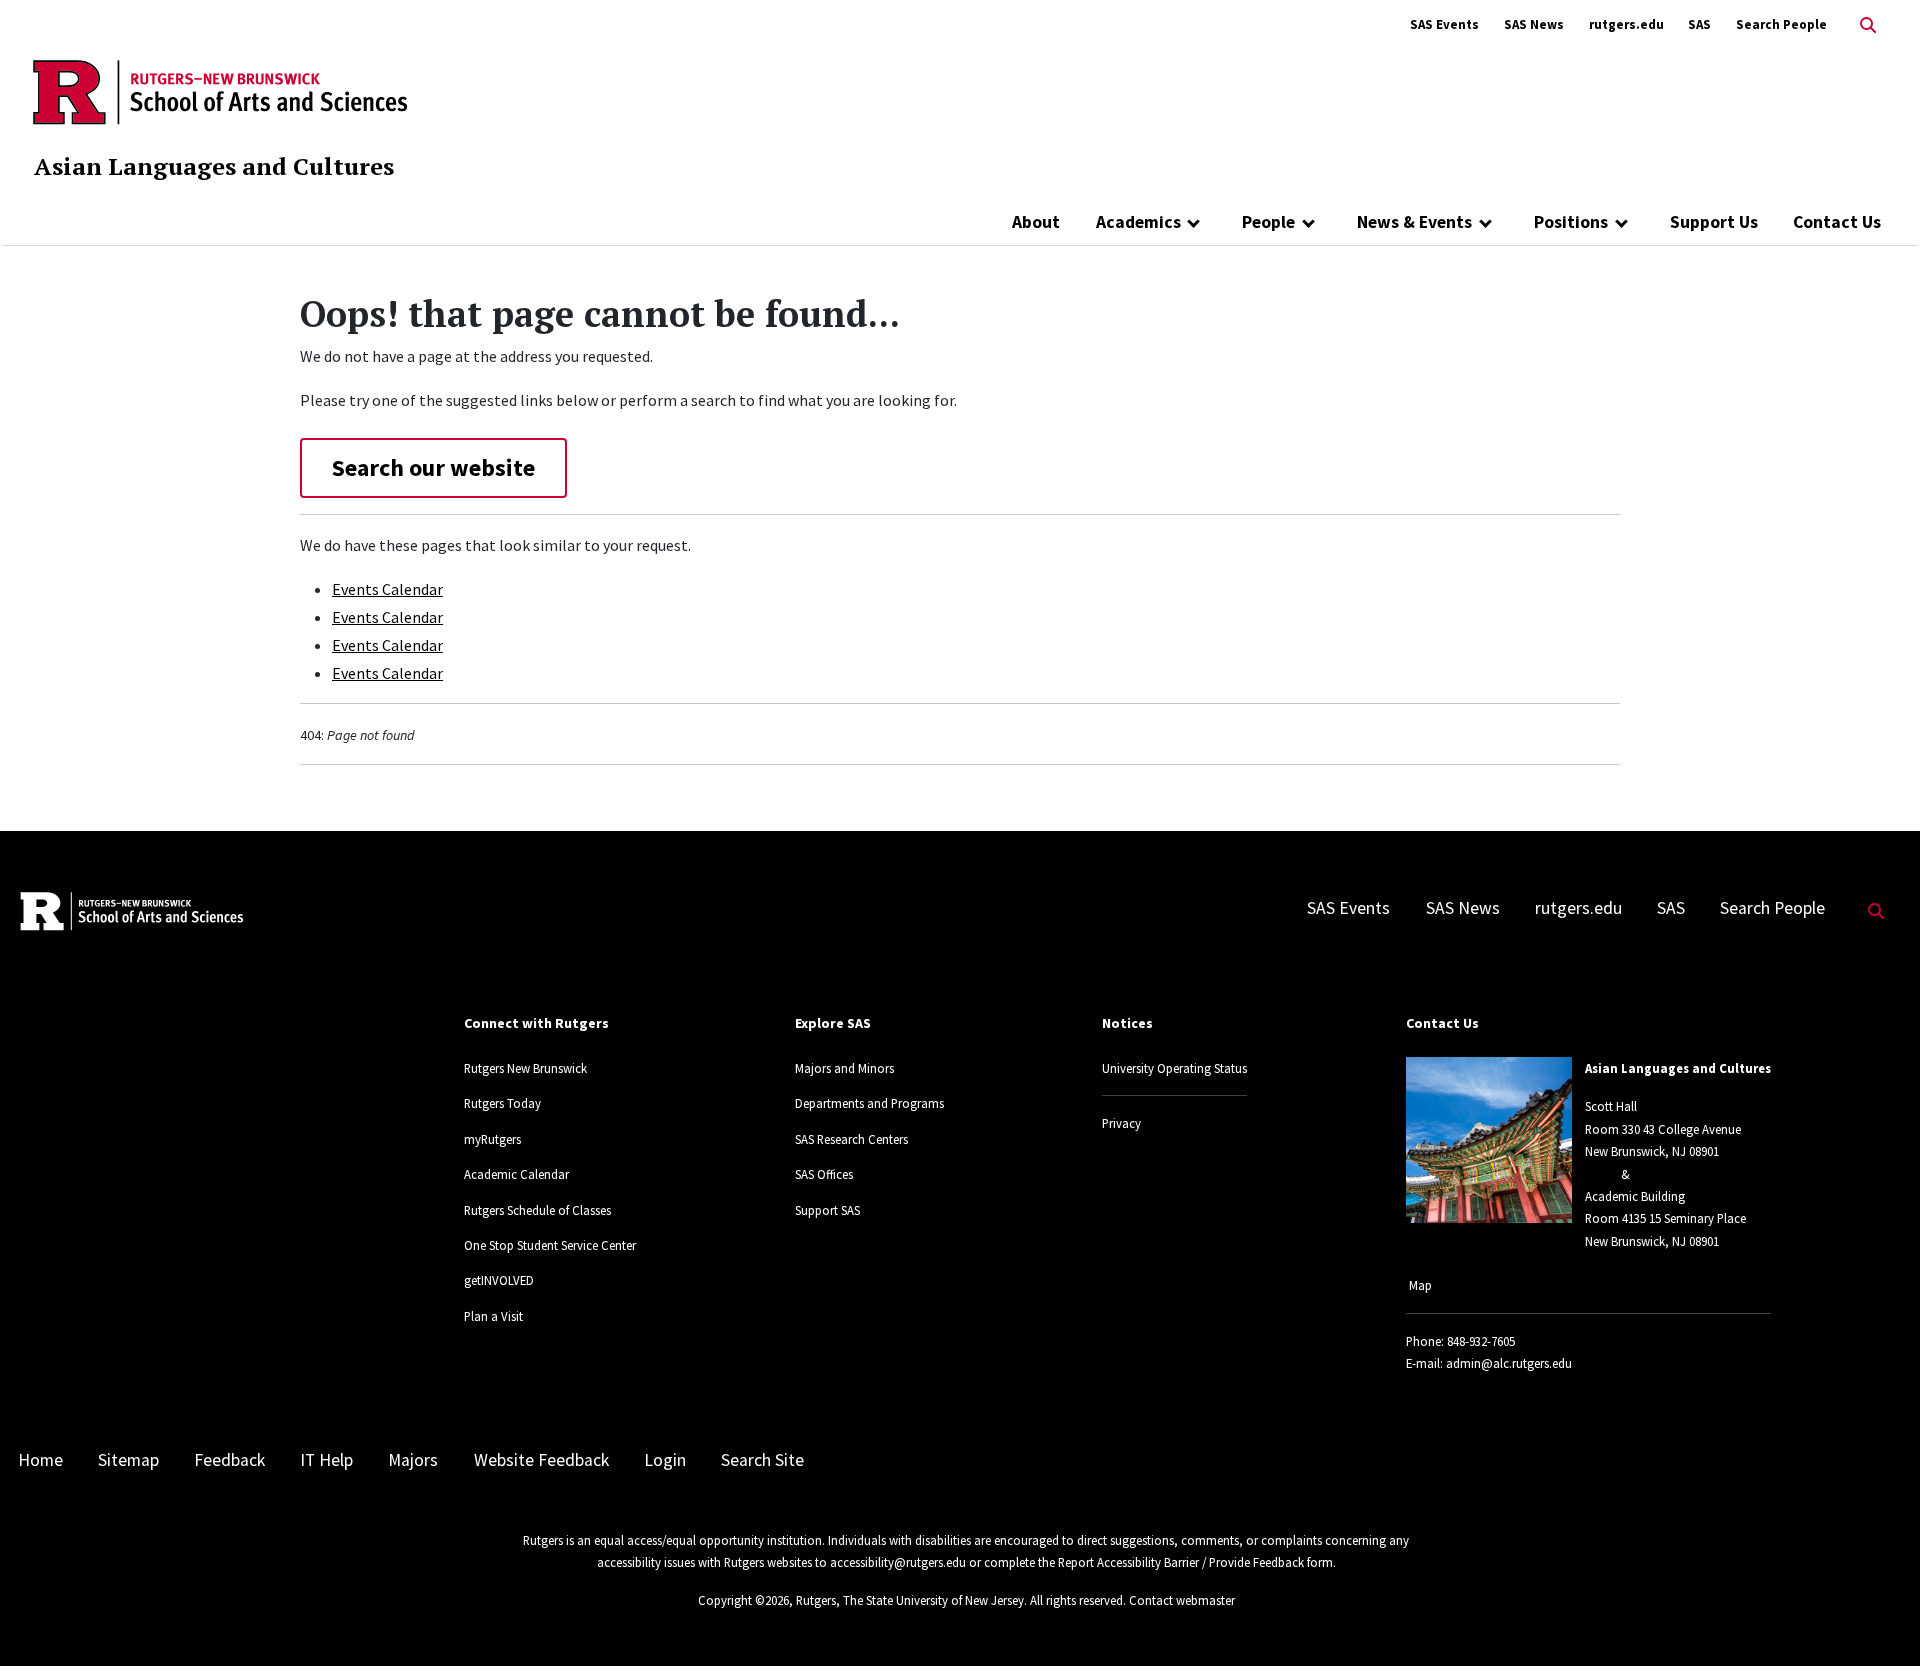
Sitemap (128, 1460)
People (1268, 222)
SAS (1699, 24)
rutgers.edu (1626, 24)
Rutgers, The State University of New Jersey (910, 1600)
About (1036, 222)
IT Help (326, 1460)
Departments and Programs (869, 1103)
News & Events (1414, 222)
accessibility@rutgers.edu (898, 1562)
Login (665, 1460)
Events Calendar (387, 589)
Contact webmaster (1182, 1600)
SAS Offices (824, 1174)
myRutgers (492, 1139)
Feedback (229, 1460)
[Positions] (1621, 222)
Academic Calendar (516, 1174)
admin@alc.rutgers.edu (1509, 1363)
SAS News (1534, 24)
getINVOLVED (499, 1280)
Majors (413, 1460)
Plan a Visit (493, 1316)
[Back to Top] (1876, 1617)
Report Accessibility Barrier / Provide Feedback (1181, 1562)
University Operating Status (1174, 1068)
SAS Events (1444, 24)
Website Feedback (541, 1460)
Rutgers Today (502, 1103)
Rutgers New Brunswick (525, 1068)
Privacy (1121, 1123)
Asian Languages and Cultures (214, 166)
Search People (1781, 24)
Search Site (762, 1460)
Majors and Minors (844, 1068)
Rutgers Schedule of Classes (537, 1210)
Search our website (433, 467)
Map (1420, 1285)
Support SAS (827, 1210)
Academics (1138, 222)
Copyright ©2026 (743, 1600)
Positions (1571, 222)
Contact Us (1837, 222)
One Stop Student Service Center (550, 1245)
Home (40, 1460)
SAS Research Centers (851, 1139)
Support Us (1714, 222)
